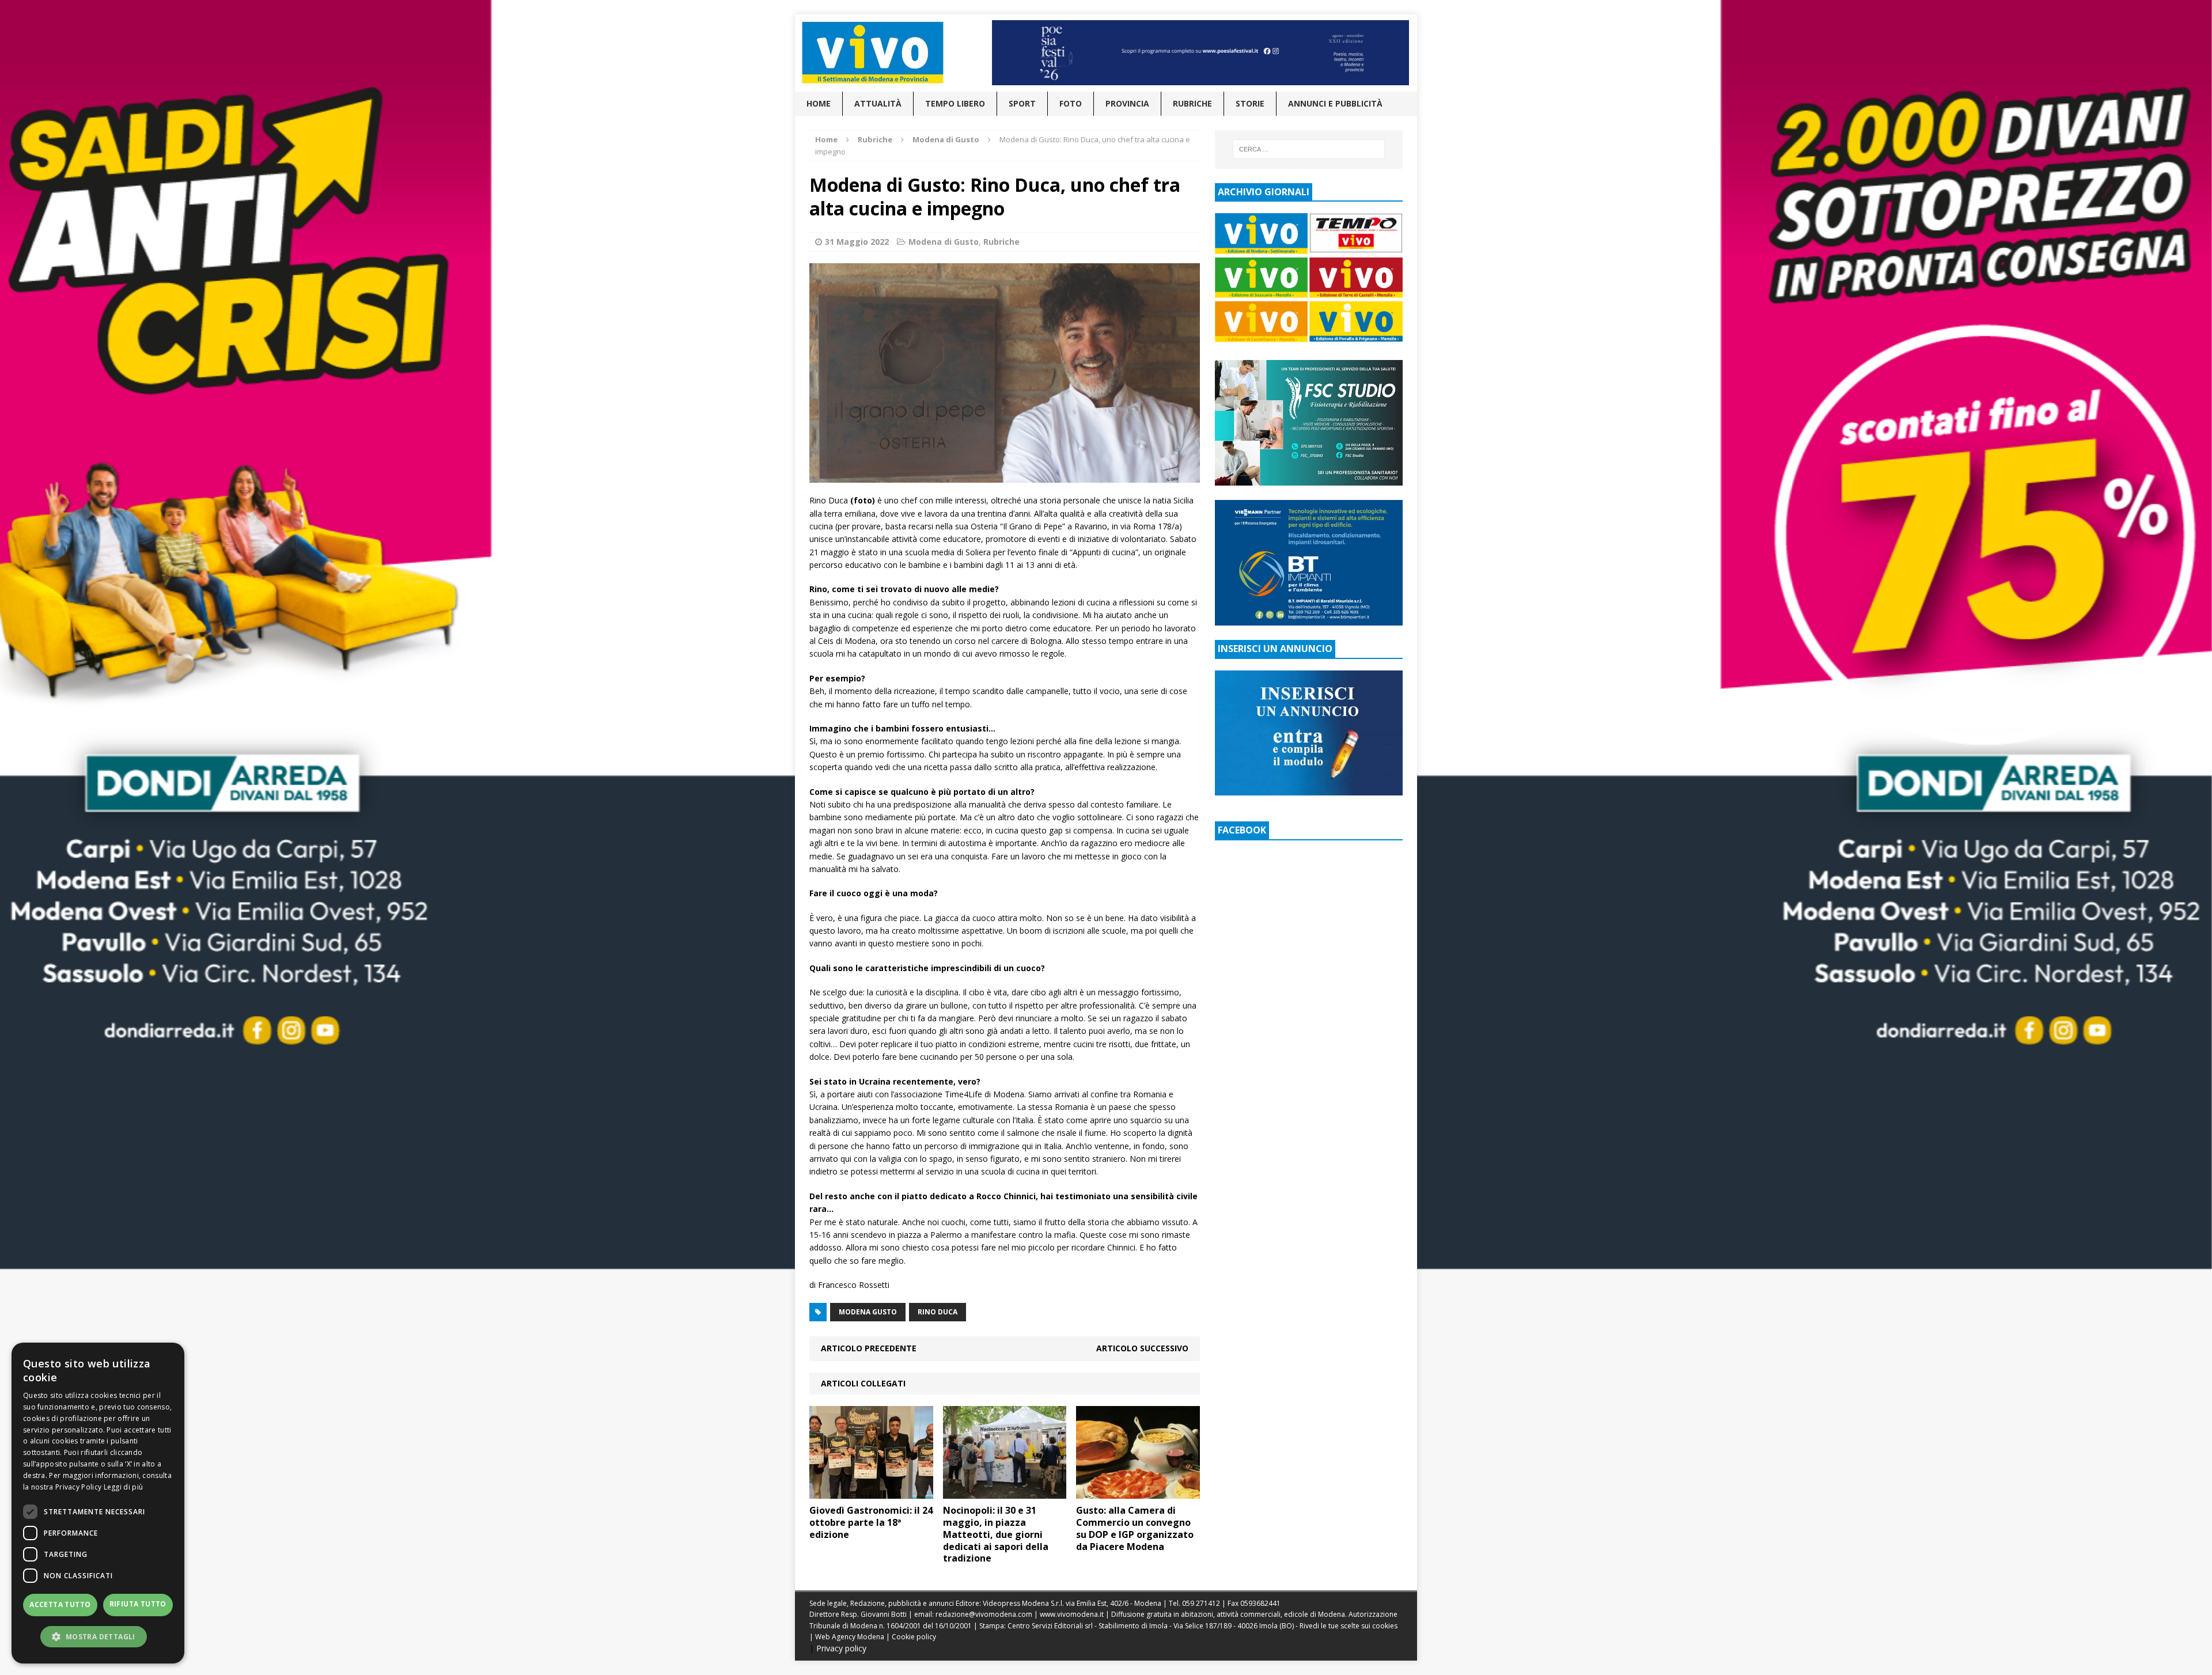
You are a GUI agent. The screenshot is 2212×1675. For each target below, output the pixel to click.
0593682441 (1260, 1603)
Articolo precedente (869, 1348)
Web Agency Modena (850, 1637)
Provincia (1127, 103)
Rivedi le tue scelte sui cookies (1349, 1626)
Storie (1250, 103)
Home (819, 103)
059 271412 (1201, 1603)
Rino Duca (938, 1312)
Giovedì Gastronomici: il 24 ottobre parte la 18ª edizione (871, 1522)
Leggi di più (124, 1487)
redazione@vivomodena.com (984, 1614)
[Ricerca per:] (1309, 149)
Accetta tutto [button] (60, 1604)
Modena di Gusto (944, 242)
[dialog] (98, 1503)
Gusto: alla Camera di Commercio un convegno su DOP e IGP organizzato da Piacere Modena (1135, 1528)
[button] (98, 1636)
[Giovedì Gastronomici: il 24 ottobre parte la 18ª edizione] (871, 1492)
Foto (1071, 103)
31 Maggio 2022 (857, 242)
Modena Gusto (868, 1312)
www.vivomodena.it (1072, 1614)
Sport (1022, 103)
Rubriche (1192, 103)
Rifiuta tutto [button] (138, 1604)
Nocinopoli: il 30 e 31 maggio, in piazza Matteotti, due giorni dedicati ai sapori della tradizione (996, 1534)
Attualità (878, 103)
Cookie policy (914, 1637)
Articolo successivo (1142, 1348)
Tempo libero (955, 103)
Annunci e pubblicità (1335, 103)
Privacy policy (841, 1648)
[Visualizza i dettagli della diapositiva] (1200, 53)
